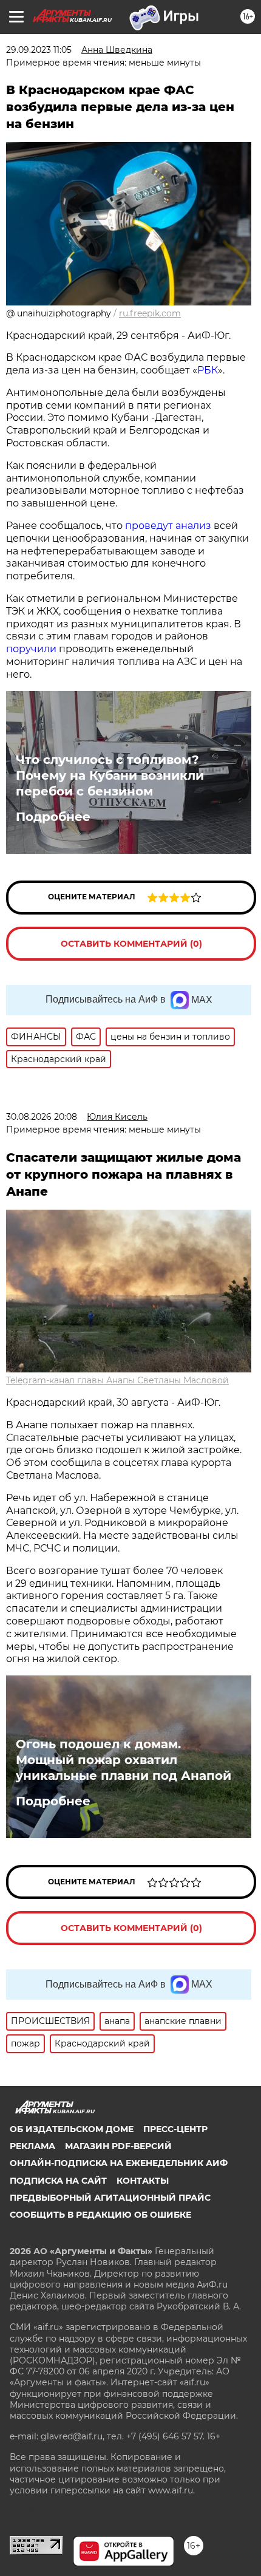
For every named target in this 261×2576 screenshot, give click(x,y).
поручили (32, 649)
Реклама (32, 2146)
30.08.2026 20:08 (42, 1117)
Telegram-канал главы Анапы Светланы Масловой (117, 1380)
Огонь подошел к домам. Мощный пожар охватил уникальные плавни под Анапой (124, 1760)
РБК (208, 370)
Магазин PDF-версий (118, 2146)
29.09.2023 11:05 (39, 50)
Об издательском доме (72, 2129)
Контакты (143, 2181)
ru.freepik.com (150, 313)
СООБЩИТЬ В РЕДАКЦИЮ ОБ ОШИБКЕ (100, 2215)
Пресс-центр (175, 2129)
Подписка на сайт (58, 2181)
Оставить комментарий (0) (131, 944)
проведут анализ (169, 526)
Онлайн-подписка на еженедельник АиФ (119, 2163)
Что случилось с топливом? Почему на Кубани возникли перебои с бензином (110, 775)
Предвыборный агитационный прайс (110, 2198)
